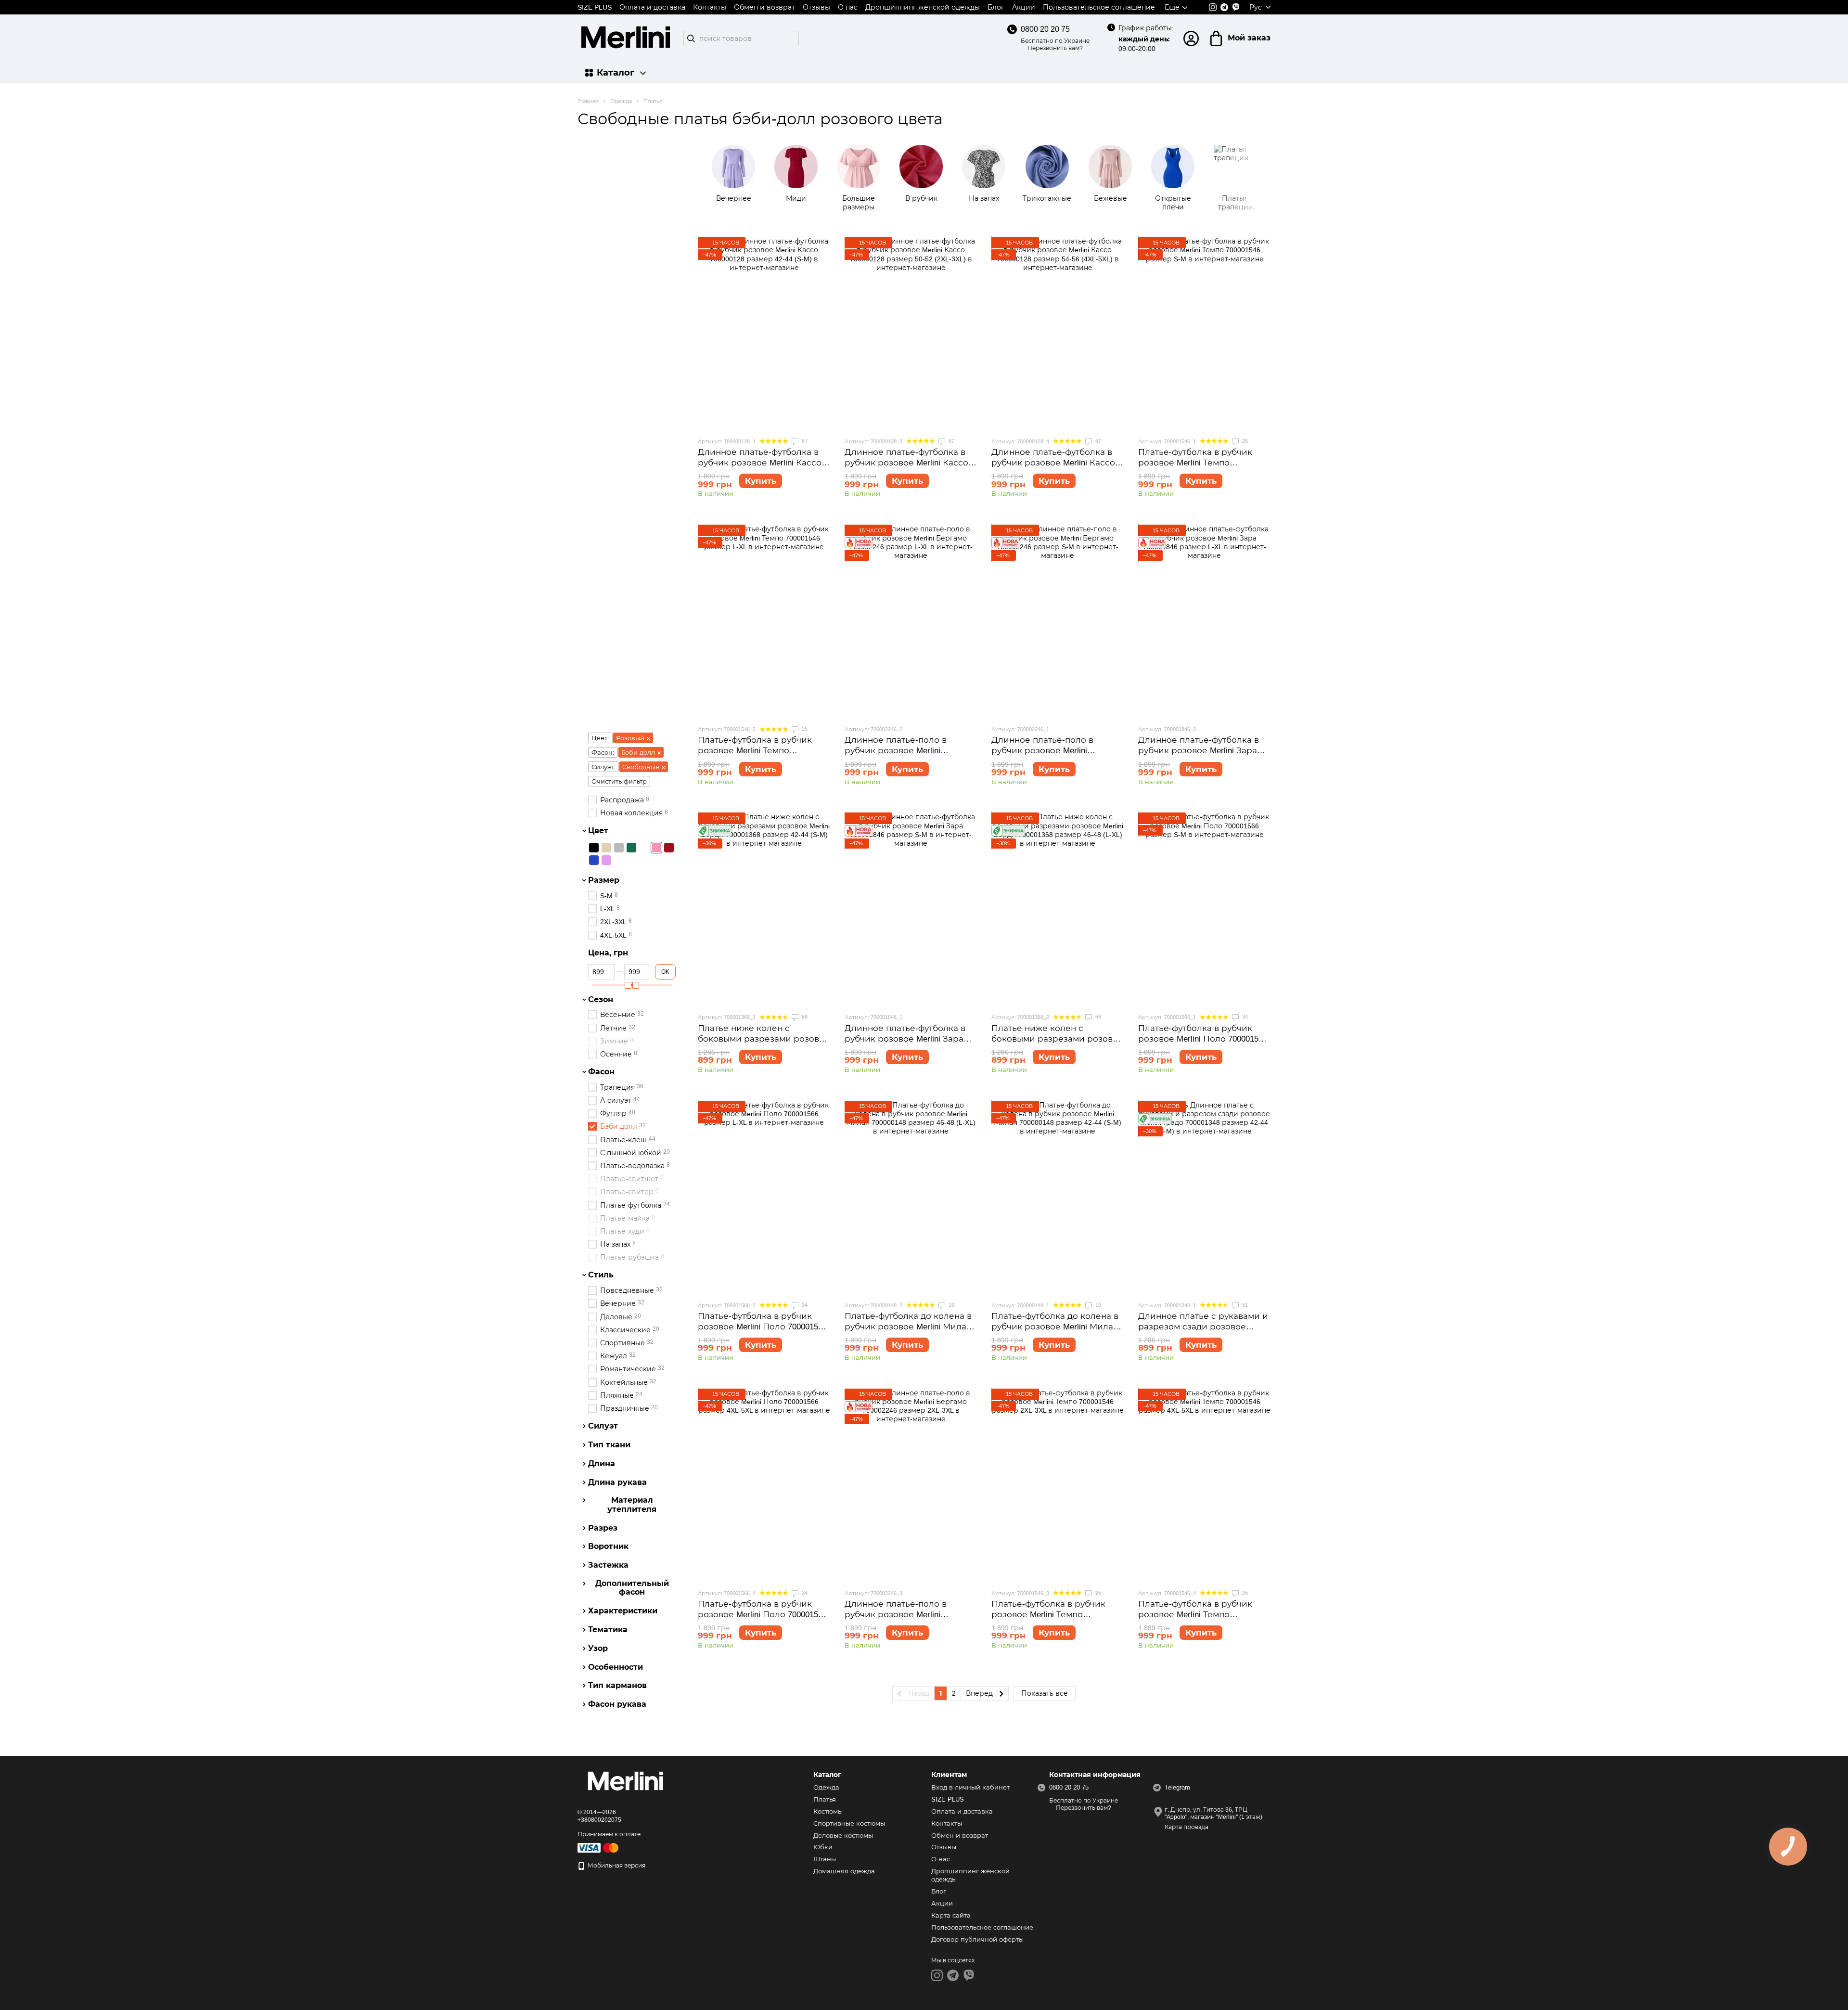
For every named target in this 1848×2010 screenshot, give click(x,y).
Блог (996, 7)
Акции (1024, 7)
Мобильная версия (616, 1866)
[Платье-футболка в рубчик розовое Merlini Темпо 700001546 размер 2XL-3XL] (1058, 1485)
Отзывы (816, 7)
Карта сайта (951, 1915)
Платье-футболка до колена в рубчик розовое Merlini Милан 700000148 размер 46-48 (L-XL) (908, 1327)
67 (804, 441)
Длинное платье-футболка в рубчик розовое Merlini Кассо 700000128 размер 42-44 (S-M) (760, 463)
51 (1244, 1305)
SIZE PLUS (595, 7)
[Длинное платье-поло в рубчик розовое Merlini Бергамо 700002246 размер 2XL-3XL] (911, 1485)
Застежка (608, 1565)
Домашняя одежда (844, 1871)
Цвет (598, 831)
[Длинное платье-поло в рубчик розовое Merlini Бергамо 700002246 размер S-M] (1058, 621)
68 (804, 1017)
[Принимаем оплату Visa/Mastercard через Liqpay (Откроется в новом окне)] (599, 1848)
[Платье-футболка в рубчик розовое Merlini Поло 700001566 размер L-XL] (764, 1197)
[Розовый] (656, 848)
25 (1244, 441)
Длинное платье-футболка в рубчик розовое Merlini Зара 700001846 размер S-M (905, 1039)
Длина (602, 1464)
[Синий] (594, 860)
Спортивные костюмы (849, 1823)
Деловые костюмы (843, 1836)
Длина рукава (617, 1482)
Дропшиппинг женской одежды (923, 7)
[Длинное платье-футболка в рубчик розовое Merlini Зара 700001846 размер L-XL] (1204, 621)
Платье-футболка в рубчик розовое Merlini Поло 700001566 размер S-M (1203, 1039)
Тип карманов (617, 1686)
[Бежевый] (606, 848)
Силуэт (603, 1426)
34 (1244, 1017)
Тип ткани (609, 1445)
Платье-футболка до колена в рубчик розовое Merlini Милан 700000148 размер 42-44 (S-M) (1055, 1327)
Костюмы (828, 1811)
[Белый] (644, 848)
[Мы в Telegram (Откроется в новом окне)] (1224, 7)
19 (951, 1305)
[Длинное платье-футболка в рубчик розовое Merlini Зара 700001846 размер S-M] (911, 909)
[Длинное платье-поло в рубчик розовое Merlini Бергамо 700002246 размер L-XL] (911, 621)
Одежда (826, 1787)
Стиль (601, 1275)
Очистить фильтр (619, 781)
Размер (604, 880)
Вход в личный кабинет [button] (970, 1787)
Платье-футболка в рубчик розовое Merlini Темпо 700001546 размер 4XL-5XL (1195, 1615)
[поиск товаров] (691, 39)
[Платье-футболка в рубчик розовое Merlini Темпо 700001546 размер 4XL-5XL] (1204, 1485)
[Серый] (619, 848)
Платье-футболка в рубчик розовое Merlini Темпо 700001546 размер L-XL (755, 751)
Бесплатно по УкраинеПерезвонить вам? (1055, 45)
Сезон (601, 999)
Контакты (710, 7)
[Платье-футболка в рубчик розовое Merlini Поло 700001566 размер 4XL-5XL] (764, 1485)
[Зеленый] (631, 848)
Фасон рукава (617, 1704)
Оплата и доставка (652, 7)
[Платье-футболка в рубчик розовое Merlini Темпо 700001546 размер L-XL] (764, 621)
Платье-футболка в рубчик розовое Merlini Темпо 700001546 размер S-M (1195, 463)
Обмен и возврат (764, 7)
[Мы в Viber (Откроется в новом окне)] (1236, 7)
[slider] (628, 985)
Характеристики (623, 1611)
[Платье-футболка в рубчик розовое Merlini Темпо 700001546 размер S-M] (1204, 333)
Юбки (823, 1847)
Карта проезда (1187, 1827)
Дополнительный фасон (632, 1588)
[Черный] (594, 848)
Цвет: (600, 738)
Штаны (825, 1859)
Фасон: (603, 753)
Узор (598, 1648)
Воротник (608, 1546)
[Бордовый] (669, 848)
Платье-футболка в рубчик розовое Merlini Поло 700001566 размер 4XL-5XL (762, 1615)
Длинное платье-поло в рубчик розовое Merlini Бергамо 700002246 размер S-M (1057, 751)
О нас (848, 7)
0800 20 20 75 (1045, 29)
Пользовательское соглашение (1099, 7)
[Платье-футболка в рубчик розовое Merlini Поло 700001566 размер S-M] (1204, 909)
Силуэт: (603, 767)
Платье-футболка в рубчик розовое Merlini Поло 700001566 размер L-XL (762, 1327)
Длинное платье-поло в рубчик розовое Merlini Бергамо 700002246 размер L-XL (911, 751)
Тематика (608, 1630)
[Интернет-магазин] (626, 1783)
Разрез (603, 1528)
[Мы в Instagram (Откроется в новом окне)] (1213, 7)
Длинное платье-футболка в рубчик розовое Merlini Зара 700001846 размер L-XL (1199, 751)
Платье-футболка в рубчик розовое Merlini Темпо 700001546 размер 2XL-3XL (1048, 1615)
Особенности (616, 1667)
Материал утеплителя (632, 1505)
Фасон (601, 1072)
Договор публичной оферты (977, 1939)
